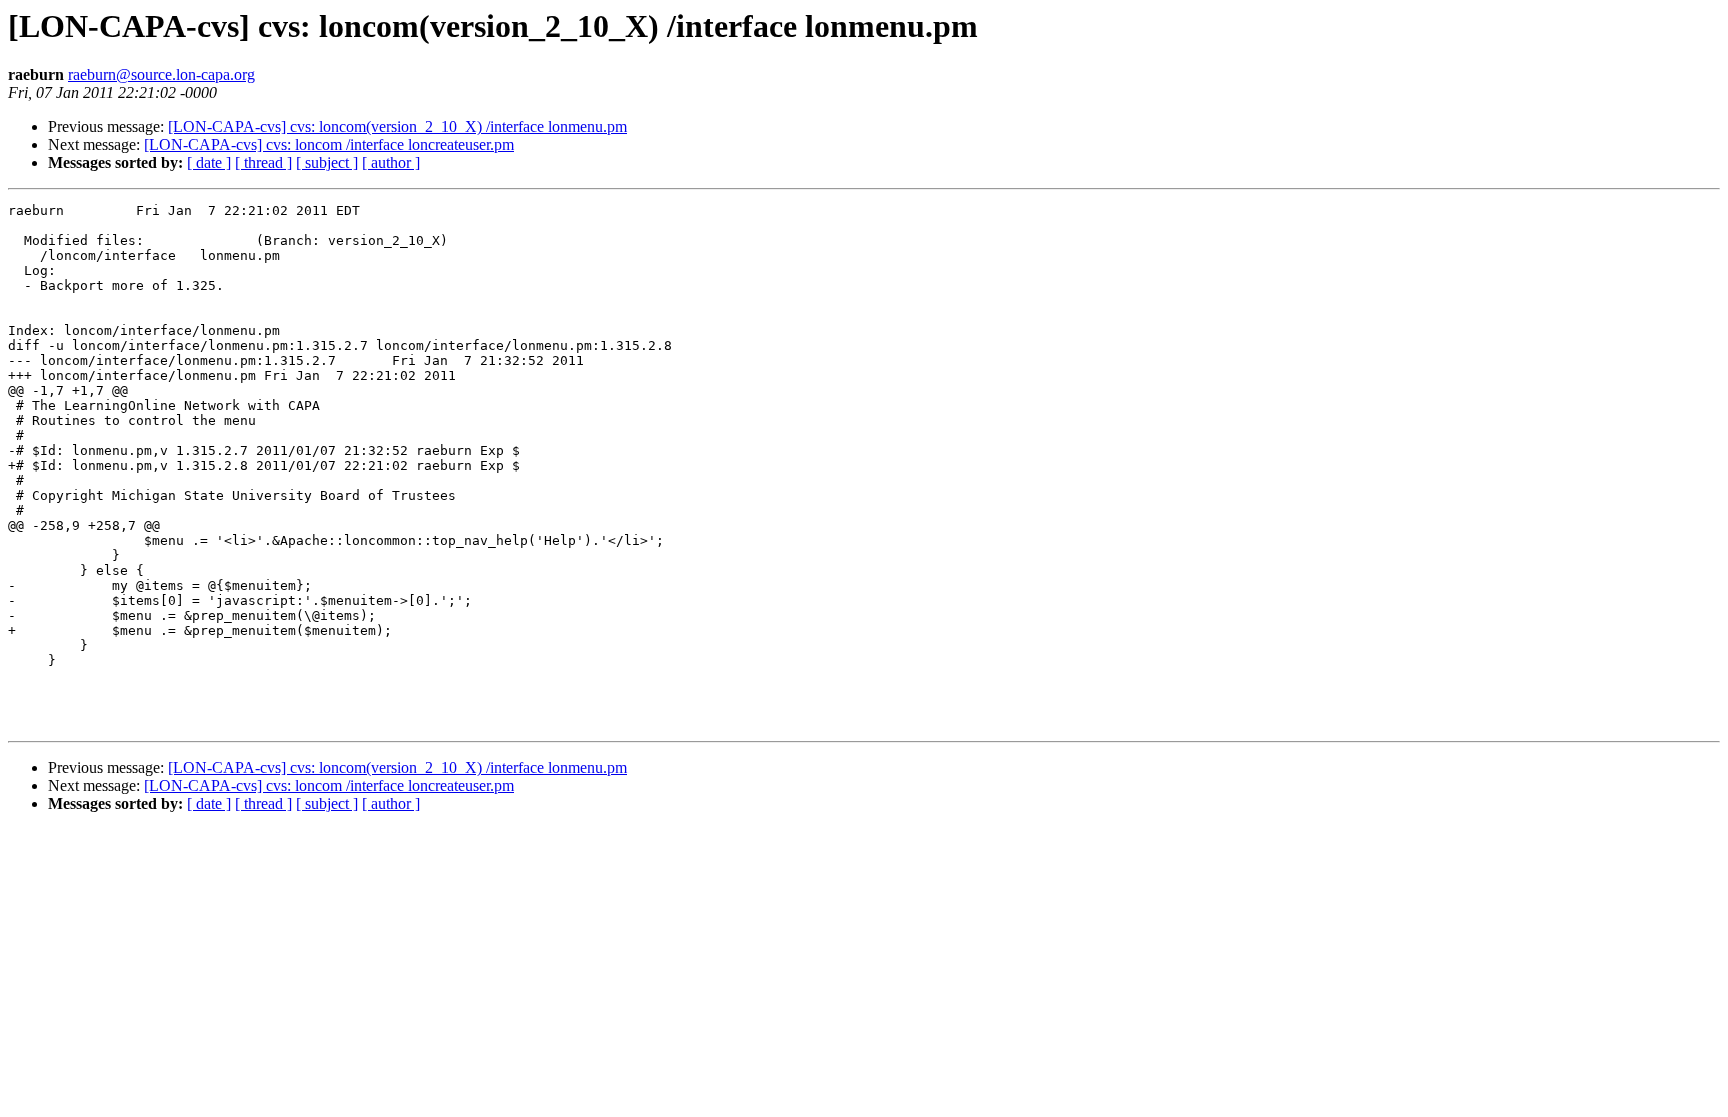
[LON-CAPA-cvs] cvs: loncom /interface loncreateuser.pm (329, 144)
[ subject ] (327, 162)
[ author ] (391, 162)
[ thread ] (263, 162)
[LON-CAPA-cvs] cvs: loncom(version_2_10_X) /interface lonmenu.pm (397, 126)
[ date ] (209, 162)
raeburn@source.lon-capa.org (161, 74)
